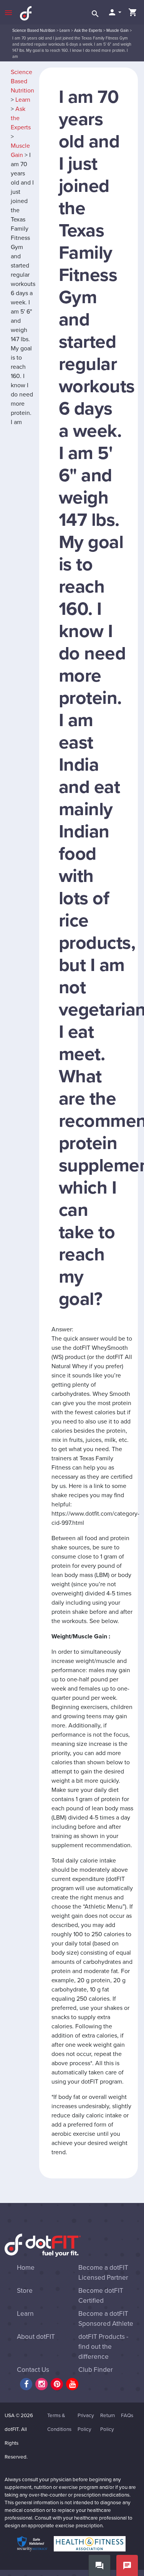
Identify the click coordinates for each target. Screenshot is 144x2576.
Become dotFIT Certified (101, 2296)
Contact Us (33, 2370)
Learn (65, 31)
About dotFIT (36, 2337)
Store (25, 2291)
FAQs (127, 2416)
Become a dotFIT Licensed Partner (103, 2273)
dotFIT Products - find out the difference (103, 2347)
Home (26, 2268)
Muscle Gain (118, 31)
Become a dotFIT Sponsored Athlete (106, 2319)
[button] (114, 12)
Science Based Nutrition (34, 31)
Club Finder (96, 2370)
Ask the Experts (88, 31)
